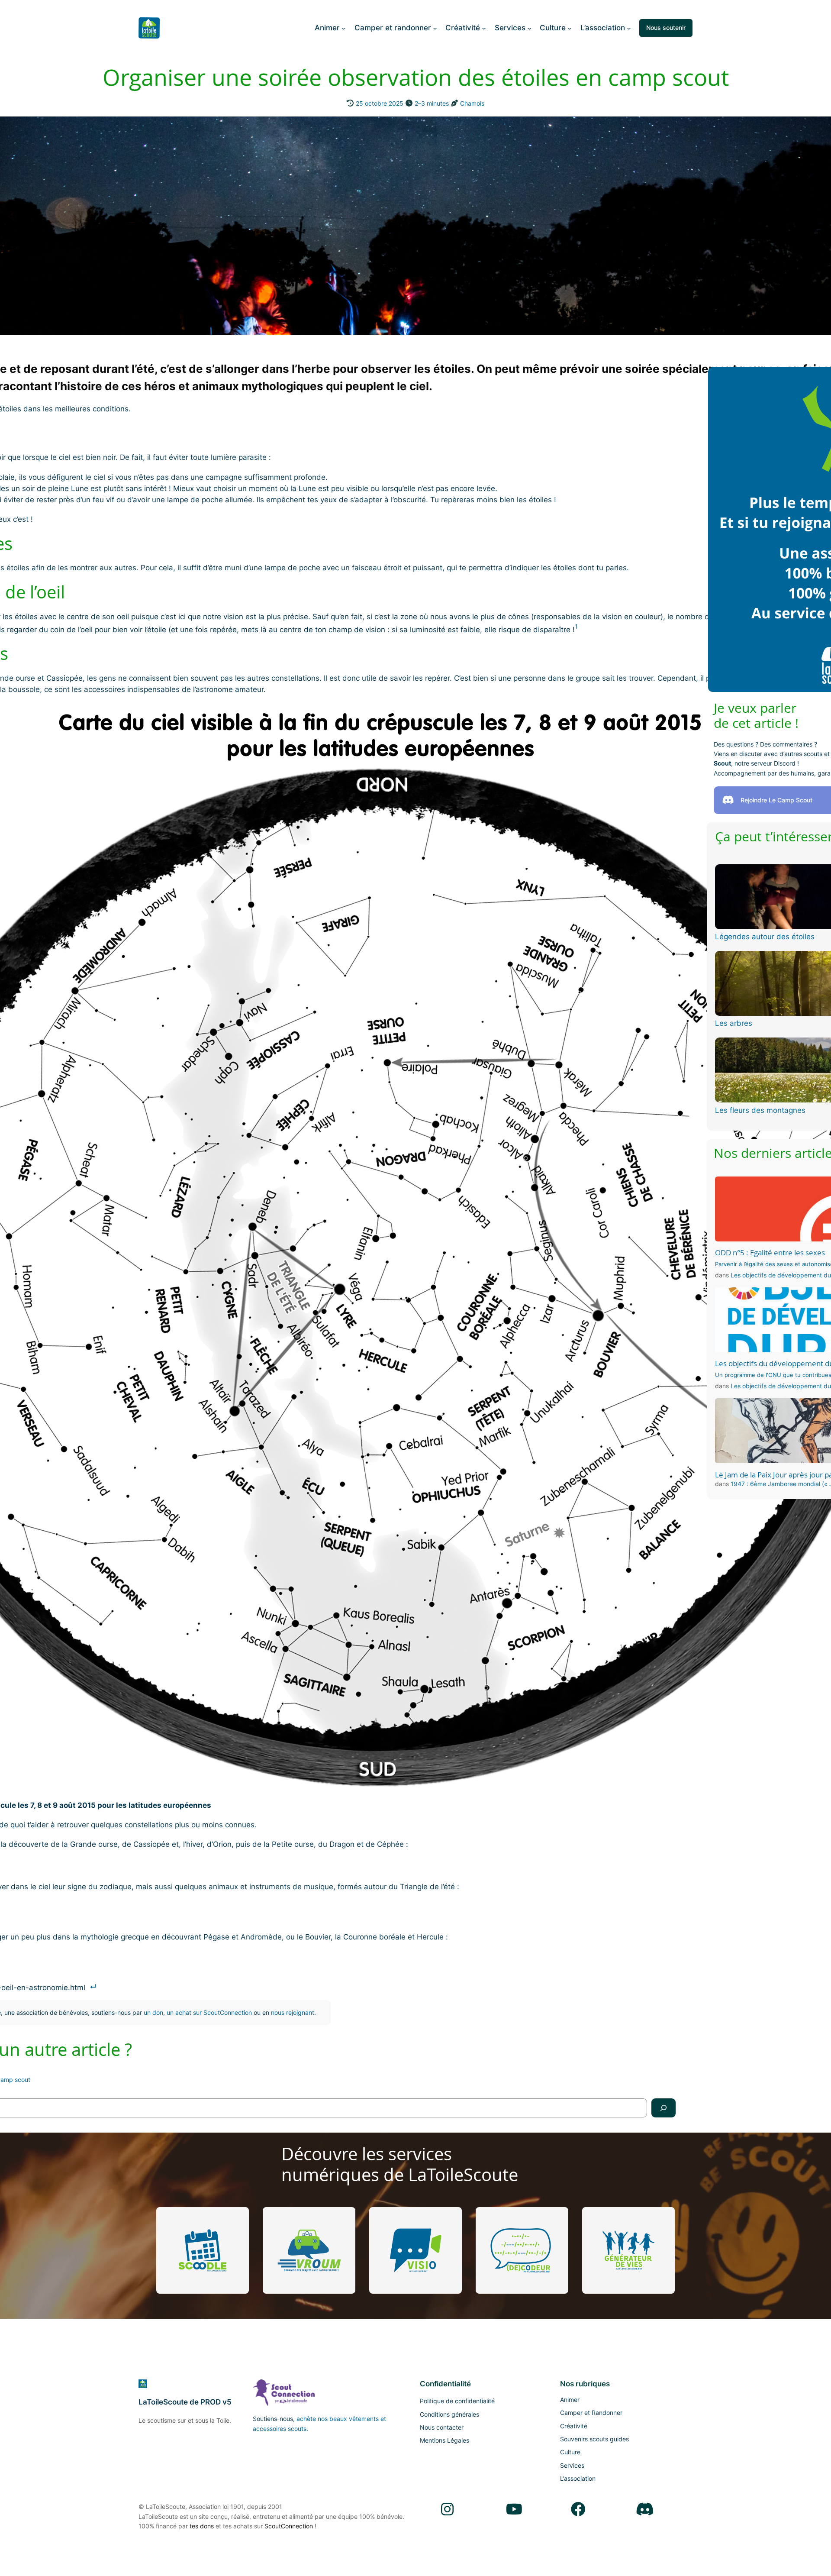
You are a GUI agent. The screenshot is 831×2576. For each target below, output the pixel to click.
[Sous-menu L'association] (629, 28)
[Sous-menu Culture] (570, 28)
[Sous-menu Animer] (344, 28)
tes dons (202, 2526)
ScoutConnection (289, 2526)
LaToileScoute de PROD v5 (185, 2402)
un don (153, 2012)
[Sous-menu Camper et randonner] (435, 28)
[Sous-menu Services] (529, 28)
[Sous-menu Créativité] (484, 28)
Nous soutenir (666, 27)
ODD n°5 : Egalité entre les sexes (770, 1253)
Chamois (472, 103)
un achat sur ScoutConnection (209, 2012)
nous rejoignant (293, 2012)
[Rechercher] (664, 2108)
